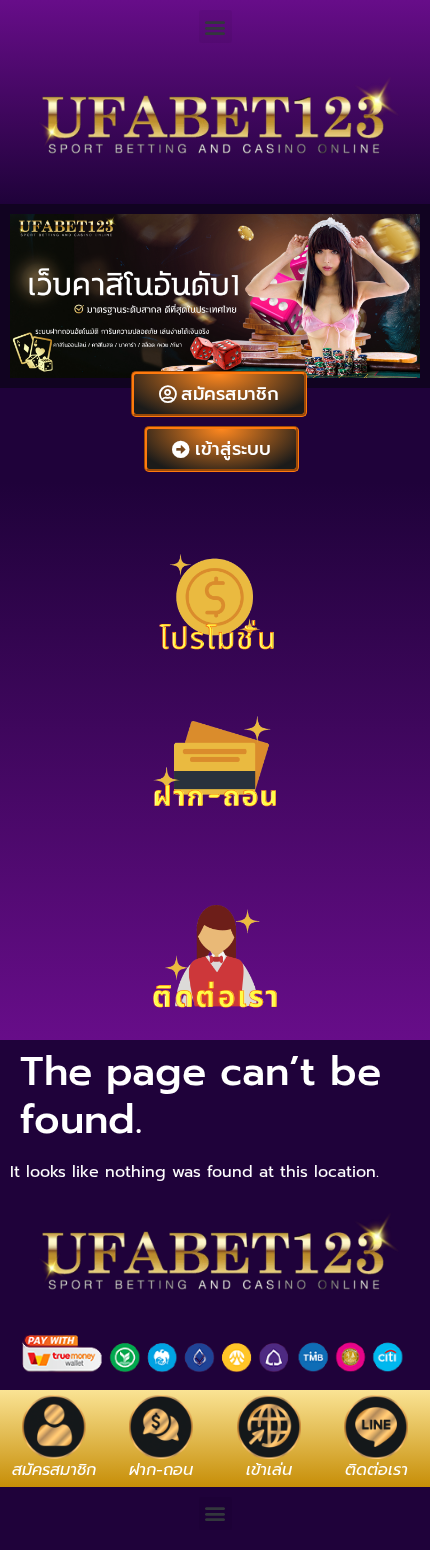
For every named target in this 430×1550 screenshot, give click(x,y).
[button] (215, 26)
